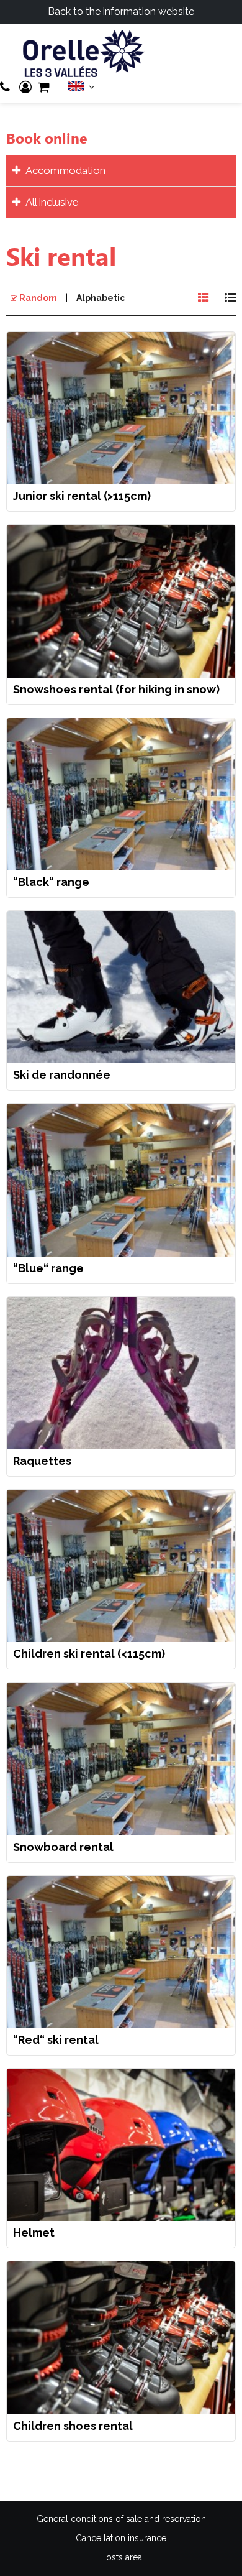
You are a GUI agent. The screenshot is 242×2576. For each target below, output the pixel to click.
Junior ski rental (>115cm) (82, 496)
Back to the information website (121, 12)
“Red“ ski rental (56, 2040)
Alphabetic (101, 298)
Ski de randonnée (62, 1075)
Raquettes (42, 1461)
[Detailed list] (230, 298)
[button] (44, 87)
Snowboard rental (63, 1847)
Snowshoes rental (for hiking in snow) (116, 690)
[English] (82, 89)
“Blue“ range (48, 1268)
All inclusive (52, 202)
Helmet (34, 2233)
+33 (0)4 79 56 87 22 (7, 87)
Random (38, 298)
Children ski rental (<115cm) (89, 1654)
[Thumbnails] (204, 298)
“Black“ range (51, 882)
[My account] (25, 87)
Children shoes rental (73, 2426)
